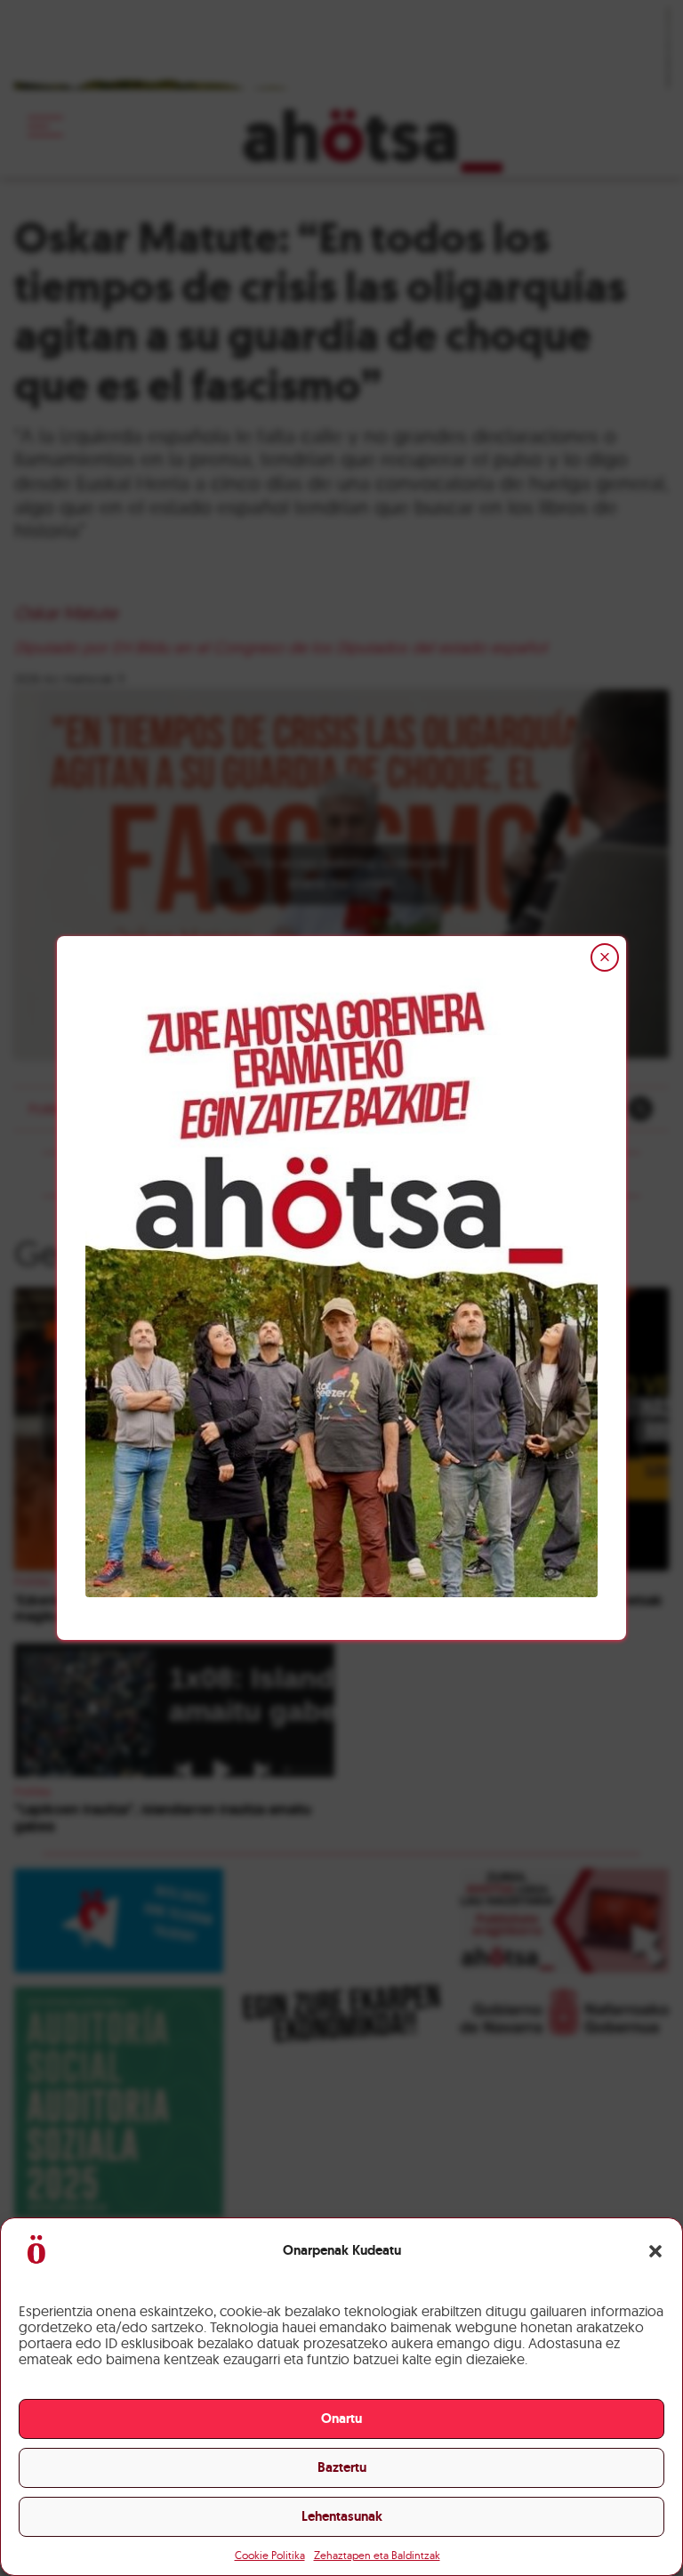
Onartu (341, 2419)
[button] (655, 2251)
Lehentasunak (342, 2516)
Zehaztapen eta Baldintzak (377, 2555)
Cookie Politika (270, 2555)
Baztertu (342, 2467)
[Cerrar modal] (605, 957)
